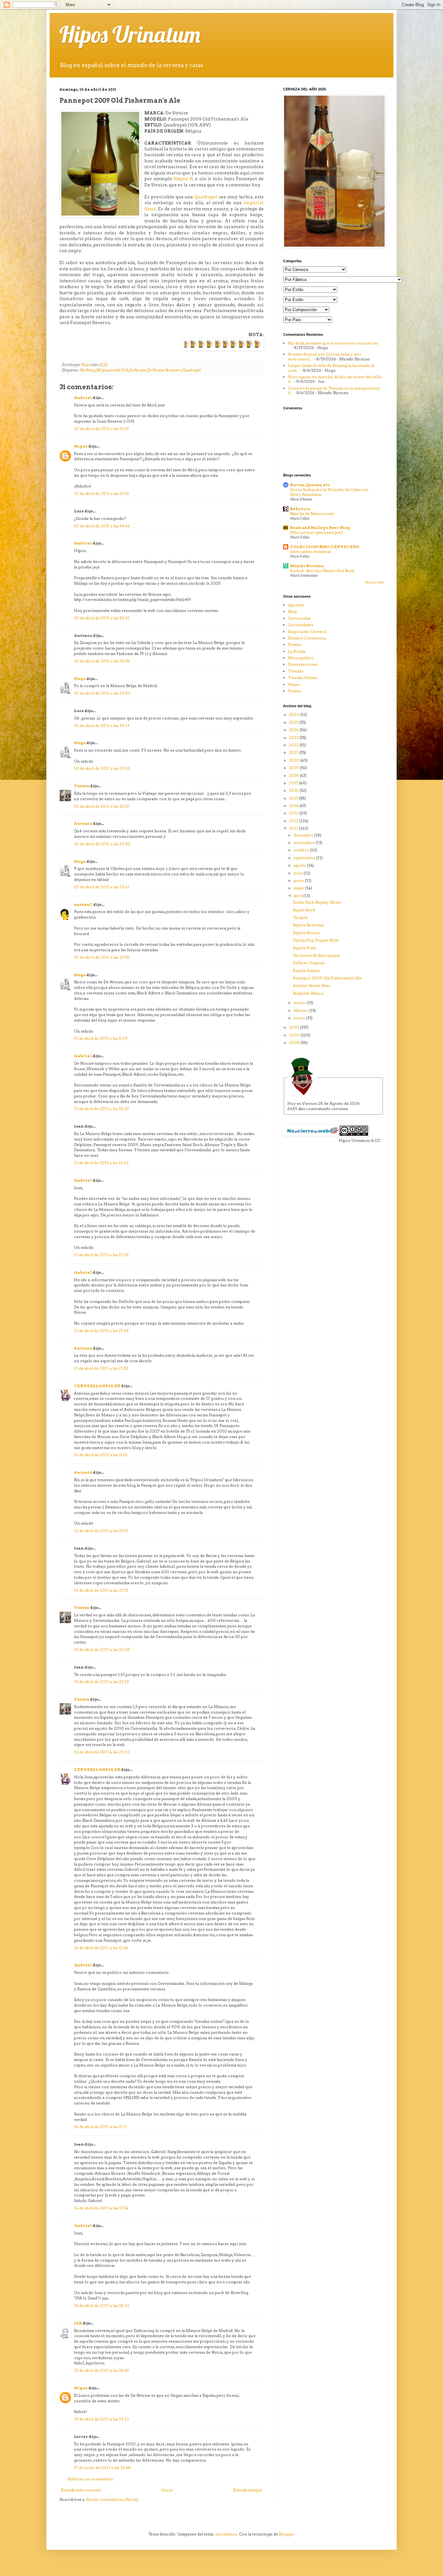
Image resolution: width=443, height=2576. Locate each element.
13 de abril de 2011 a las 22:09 (102, 1650)
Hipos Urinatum (130, 34)
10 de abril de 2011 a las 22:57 (102, 806)
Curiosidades (301, 625)
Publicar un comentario (90, 2479)
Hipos (81, 446)
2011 (294, 828)
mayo (299, 888)
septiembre (305, 858)
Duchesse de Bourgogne (316, 955)
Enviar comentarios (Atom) (112, 2499)
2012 (294, 821)
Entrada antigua (247, 2490)
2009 (295, 1035)
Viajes (294, 684)
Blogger (287, 2534)
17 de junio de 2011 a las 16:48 (102, 2468)
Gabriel (83, 398)
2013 (294, 813)
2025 (294, 722)
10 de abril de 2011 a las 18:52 (102, 618)
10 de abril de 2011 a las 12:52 (102, 493)
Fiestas (294, 644)
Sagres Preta (305, 948)
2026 (294, 714)
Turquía (300, 917)
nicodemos (226, 2534)
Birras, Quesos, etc (310, 485)
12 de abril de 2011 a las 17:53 (101, 1531)
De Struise (138, 370)
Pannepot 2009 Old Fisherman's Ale (327, 978)
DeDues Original (309, 963)
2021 (294, 752)
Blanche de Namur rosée (312, 514)
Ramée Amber (306, 971)
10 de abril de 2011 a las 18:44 (102, 526)
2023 (294, 738)
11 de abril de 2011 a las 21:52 (101, 1368)
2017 (294, 783)
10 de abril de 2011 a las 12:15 (101, 429)
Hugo (80, 679)
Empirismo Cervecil (307, 632)
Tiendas (296, 671)
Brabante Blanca (308, 993)
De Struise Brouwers (164, 370)
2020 (295, 760)
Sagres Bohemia (308, 925)
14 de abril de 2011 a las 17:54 (101, 2208)
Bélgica (102, 370)
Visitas (294, 691)
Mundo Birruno (307, 566)
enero (300, 1018)
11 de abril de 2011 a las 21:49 (101, 1331)
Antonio (83, 823)
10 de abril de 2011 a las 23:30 (102, 844)
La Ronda (297, 651)
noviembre (305, 843)
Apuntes (296, 605)
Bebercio (300, 509)
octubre (302, 850)
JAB (78, 2323)
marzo (300, 1003)
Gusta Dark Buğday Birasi (317, 902)
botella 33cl (119, 370)
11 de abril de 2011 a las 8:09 (101, 1038)
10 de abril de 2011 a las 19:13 (102, 726)
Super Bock (304, 910)
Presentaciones (303, 664)
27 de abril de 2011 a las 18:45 (101, 2370)
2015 (294, 798)
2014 (294, 806)
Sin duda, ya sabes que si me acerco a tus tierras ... (333, 345)
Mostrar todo (374, 582)
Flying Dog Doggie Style (316, 940)
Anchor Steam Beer (312, 985)
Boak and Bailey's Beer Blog (320, 527)
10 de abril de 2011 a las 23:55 (102, 957)
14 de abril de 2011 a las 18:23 (102, 2306)
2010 (294, 1027)
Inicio (167, 2490)
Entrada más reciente (81, 2490)
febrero (301, 1010)
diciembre (304, 835)
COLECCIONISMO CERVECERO (325, 547)
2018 (294, 775)
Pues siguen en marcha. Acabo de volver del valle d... (335, 379)
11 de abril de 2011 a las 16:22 (101, 1163)
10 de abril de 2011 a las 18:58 (102, 661)
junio (299, 880)
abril (298, 896)
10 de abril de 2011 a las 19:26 (102, 768)
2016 (294, 790)
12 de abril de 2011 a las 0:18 (101, 1455)
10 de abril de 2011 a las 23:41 (102, 887)
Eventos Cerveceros (307, 638)
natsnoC (83, 904)
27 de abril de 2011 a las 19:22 (102, 2419)
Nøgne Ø (183, 179)
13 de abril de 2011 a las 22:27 (101, 1682)
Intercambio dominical (310, 552)
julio (299, 873)
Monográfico (301, 658)
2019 (294, 768)
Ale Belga (88, 370)
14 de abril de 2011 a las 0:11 (100, 2127)
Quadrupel (206, 197)
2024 (294, 730)
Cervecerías (299, 618)
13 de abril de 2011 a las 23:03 (102, 1752)
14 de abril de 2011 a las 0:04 (101, 1948)
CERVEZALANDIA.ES (97, 1386)
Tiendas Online (303, 678)
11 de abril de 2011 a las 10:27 (101, 1109)
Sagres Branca (306, 933)
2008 (295, 1042)
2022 (294, 745)
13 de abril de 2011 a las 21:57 (101, 1590)
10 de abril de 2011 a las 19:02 (102, 693)
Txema (82, 786)
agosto (300, 865)
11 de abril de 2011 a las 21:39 (101, 1255)
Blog (292, 611)
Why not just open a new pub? (317, 533)
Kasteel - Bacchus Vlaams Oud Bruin (322, 571)
